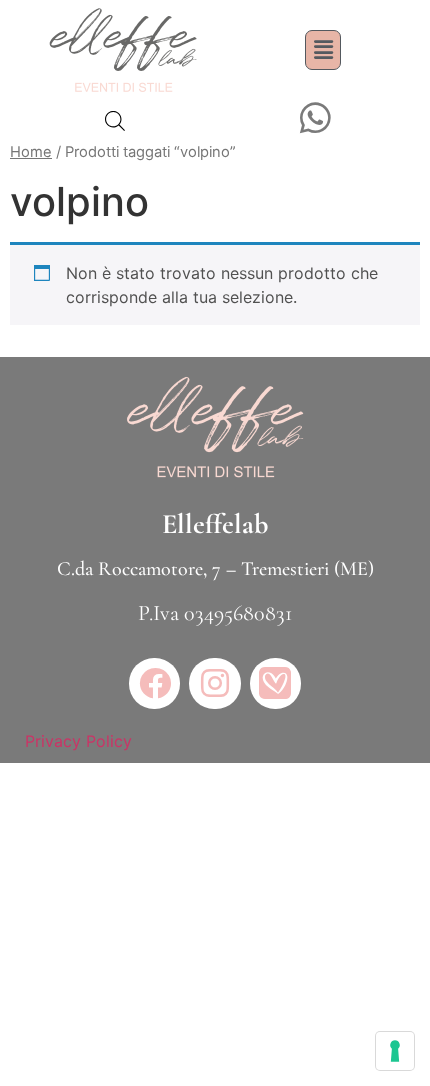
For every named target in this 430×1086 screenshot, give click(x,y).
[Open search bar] (115, 120)
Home (31, 152)
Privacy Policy (78, 741)
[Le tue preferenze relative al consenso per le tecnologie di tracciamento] (395, 1051)
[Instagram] (214, 683)
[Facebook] (154, 683)
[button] (323, 49)
